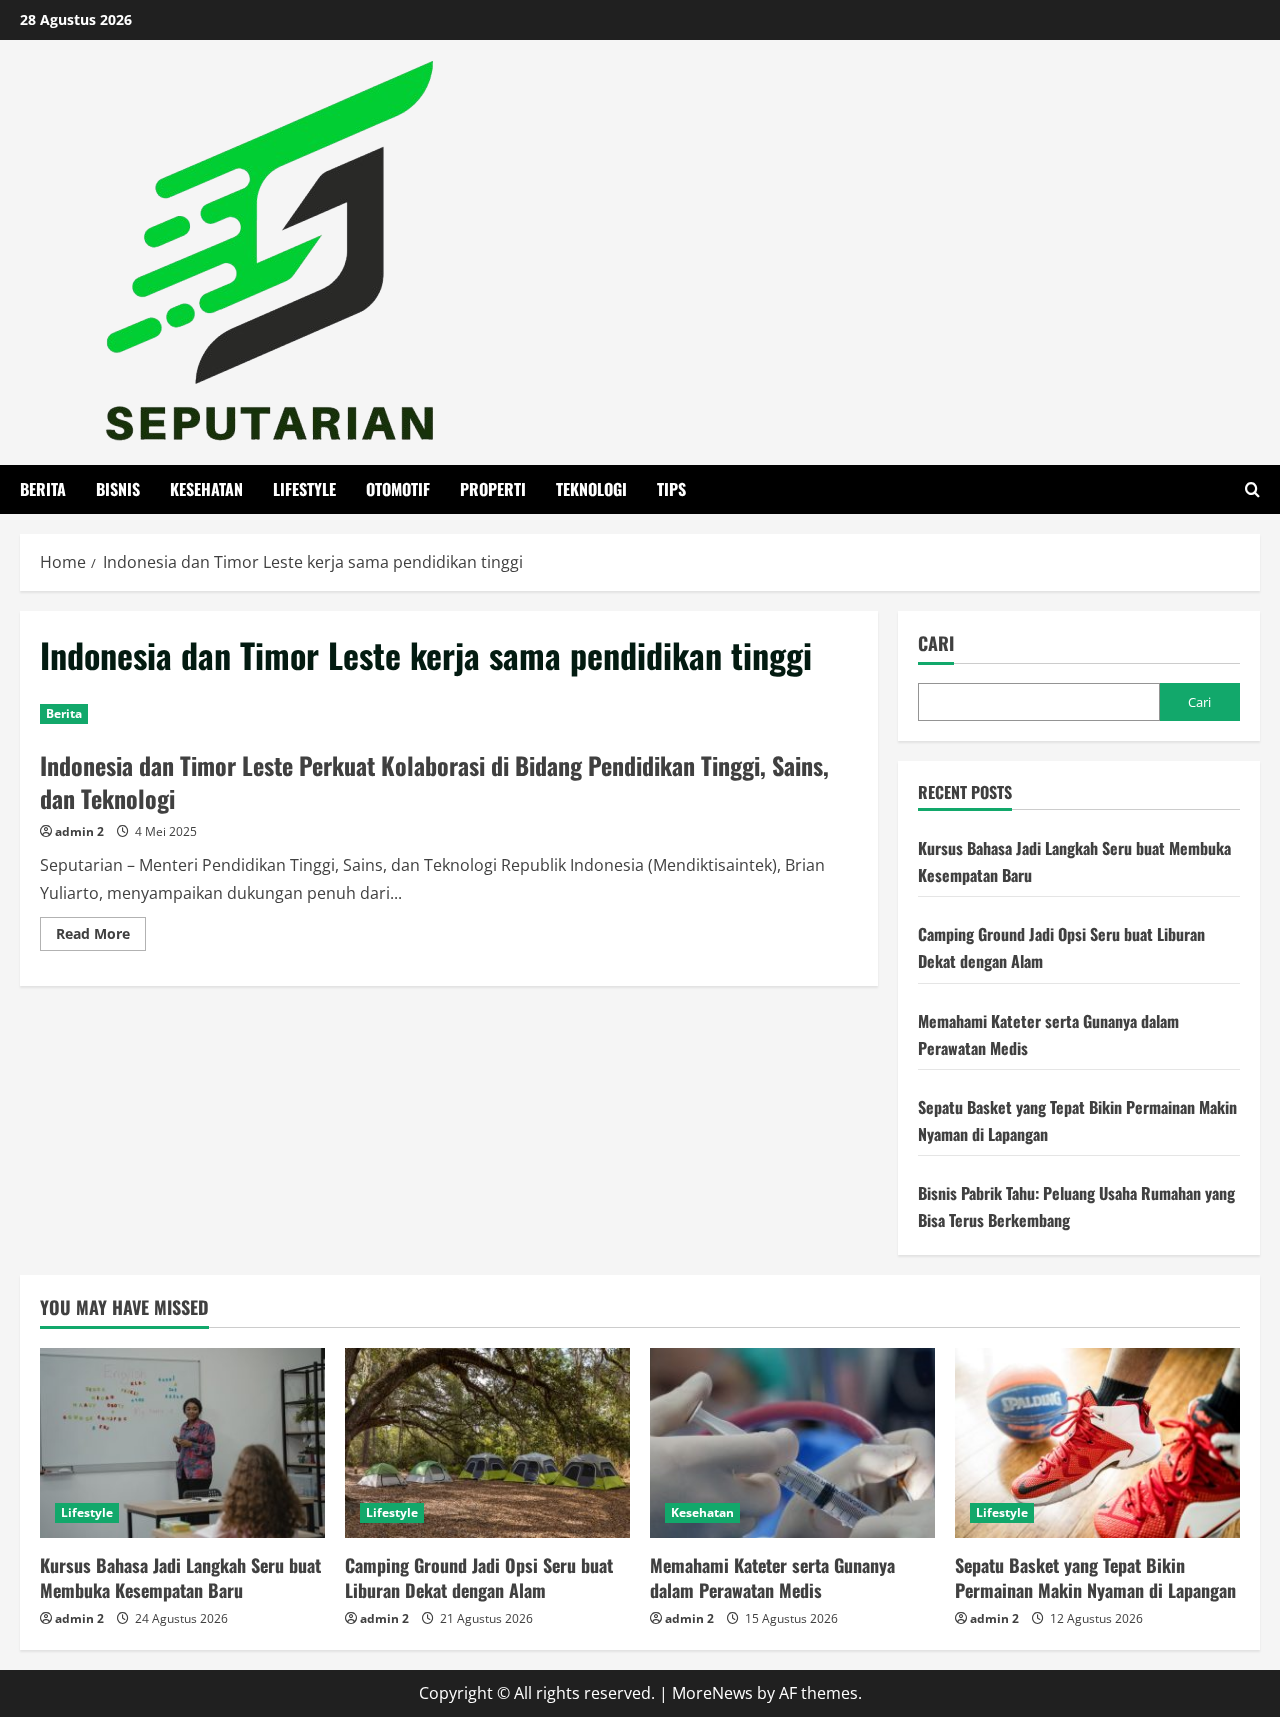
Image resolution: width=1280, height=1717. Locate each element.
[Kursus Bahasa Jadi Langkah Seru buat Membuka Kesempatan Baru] (182, 1443)
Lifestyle (304, 489)
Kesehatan (206, 489)
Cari (936, 643)
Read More (101, 937)
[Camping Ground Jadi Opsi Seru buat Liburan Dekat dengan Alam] (487, 1443)
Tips (671, 489)
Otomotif (398, 489)
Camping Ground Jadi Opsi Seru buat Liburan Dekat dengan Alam (479, 1577)
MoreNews (712, 1693)
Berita (43, 489)
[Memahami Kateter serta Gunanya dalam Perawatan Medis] (792, 1443)
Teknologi (591, 489)
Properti (493, 489)
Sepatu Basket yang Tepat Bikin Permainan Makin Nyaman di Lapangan (1095, 1577)
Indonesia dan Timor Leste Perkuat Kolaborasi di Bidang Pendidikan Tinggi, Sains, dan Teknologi (434, 782)
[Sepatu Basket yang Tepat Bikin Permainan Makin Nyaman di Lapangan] (1097, 1443)
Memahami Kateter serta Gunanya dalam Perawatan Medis (772, 1577)
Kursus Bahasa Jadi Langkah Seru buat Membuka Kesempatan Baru (180, 1577)
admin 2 (79, 831)
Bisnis (118, 489)
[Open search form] (1252, 489)
